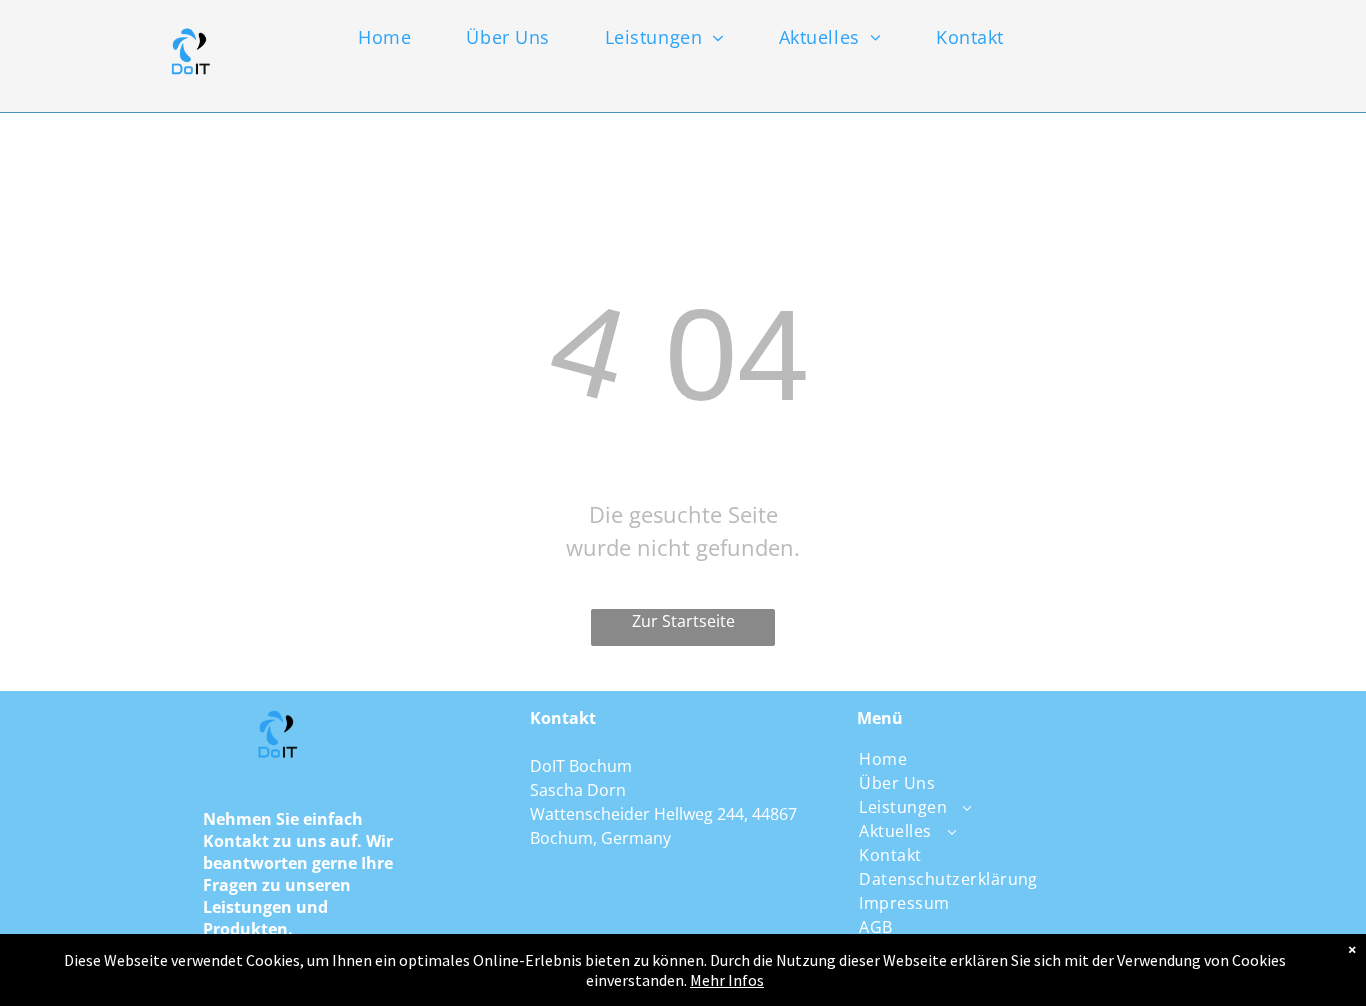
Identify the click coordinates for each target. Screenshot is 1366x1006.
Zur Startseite (683, 621)
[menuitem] (401, 37)
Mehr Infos (727, 980)
